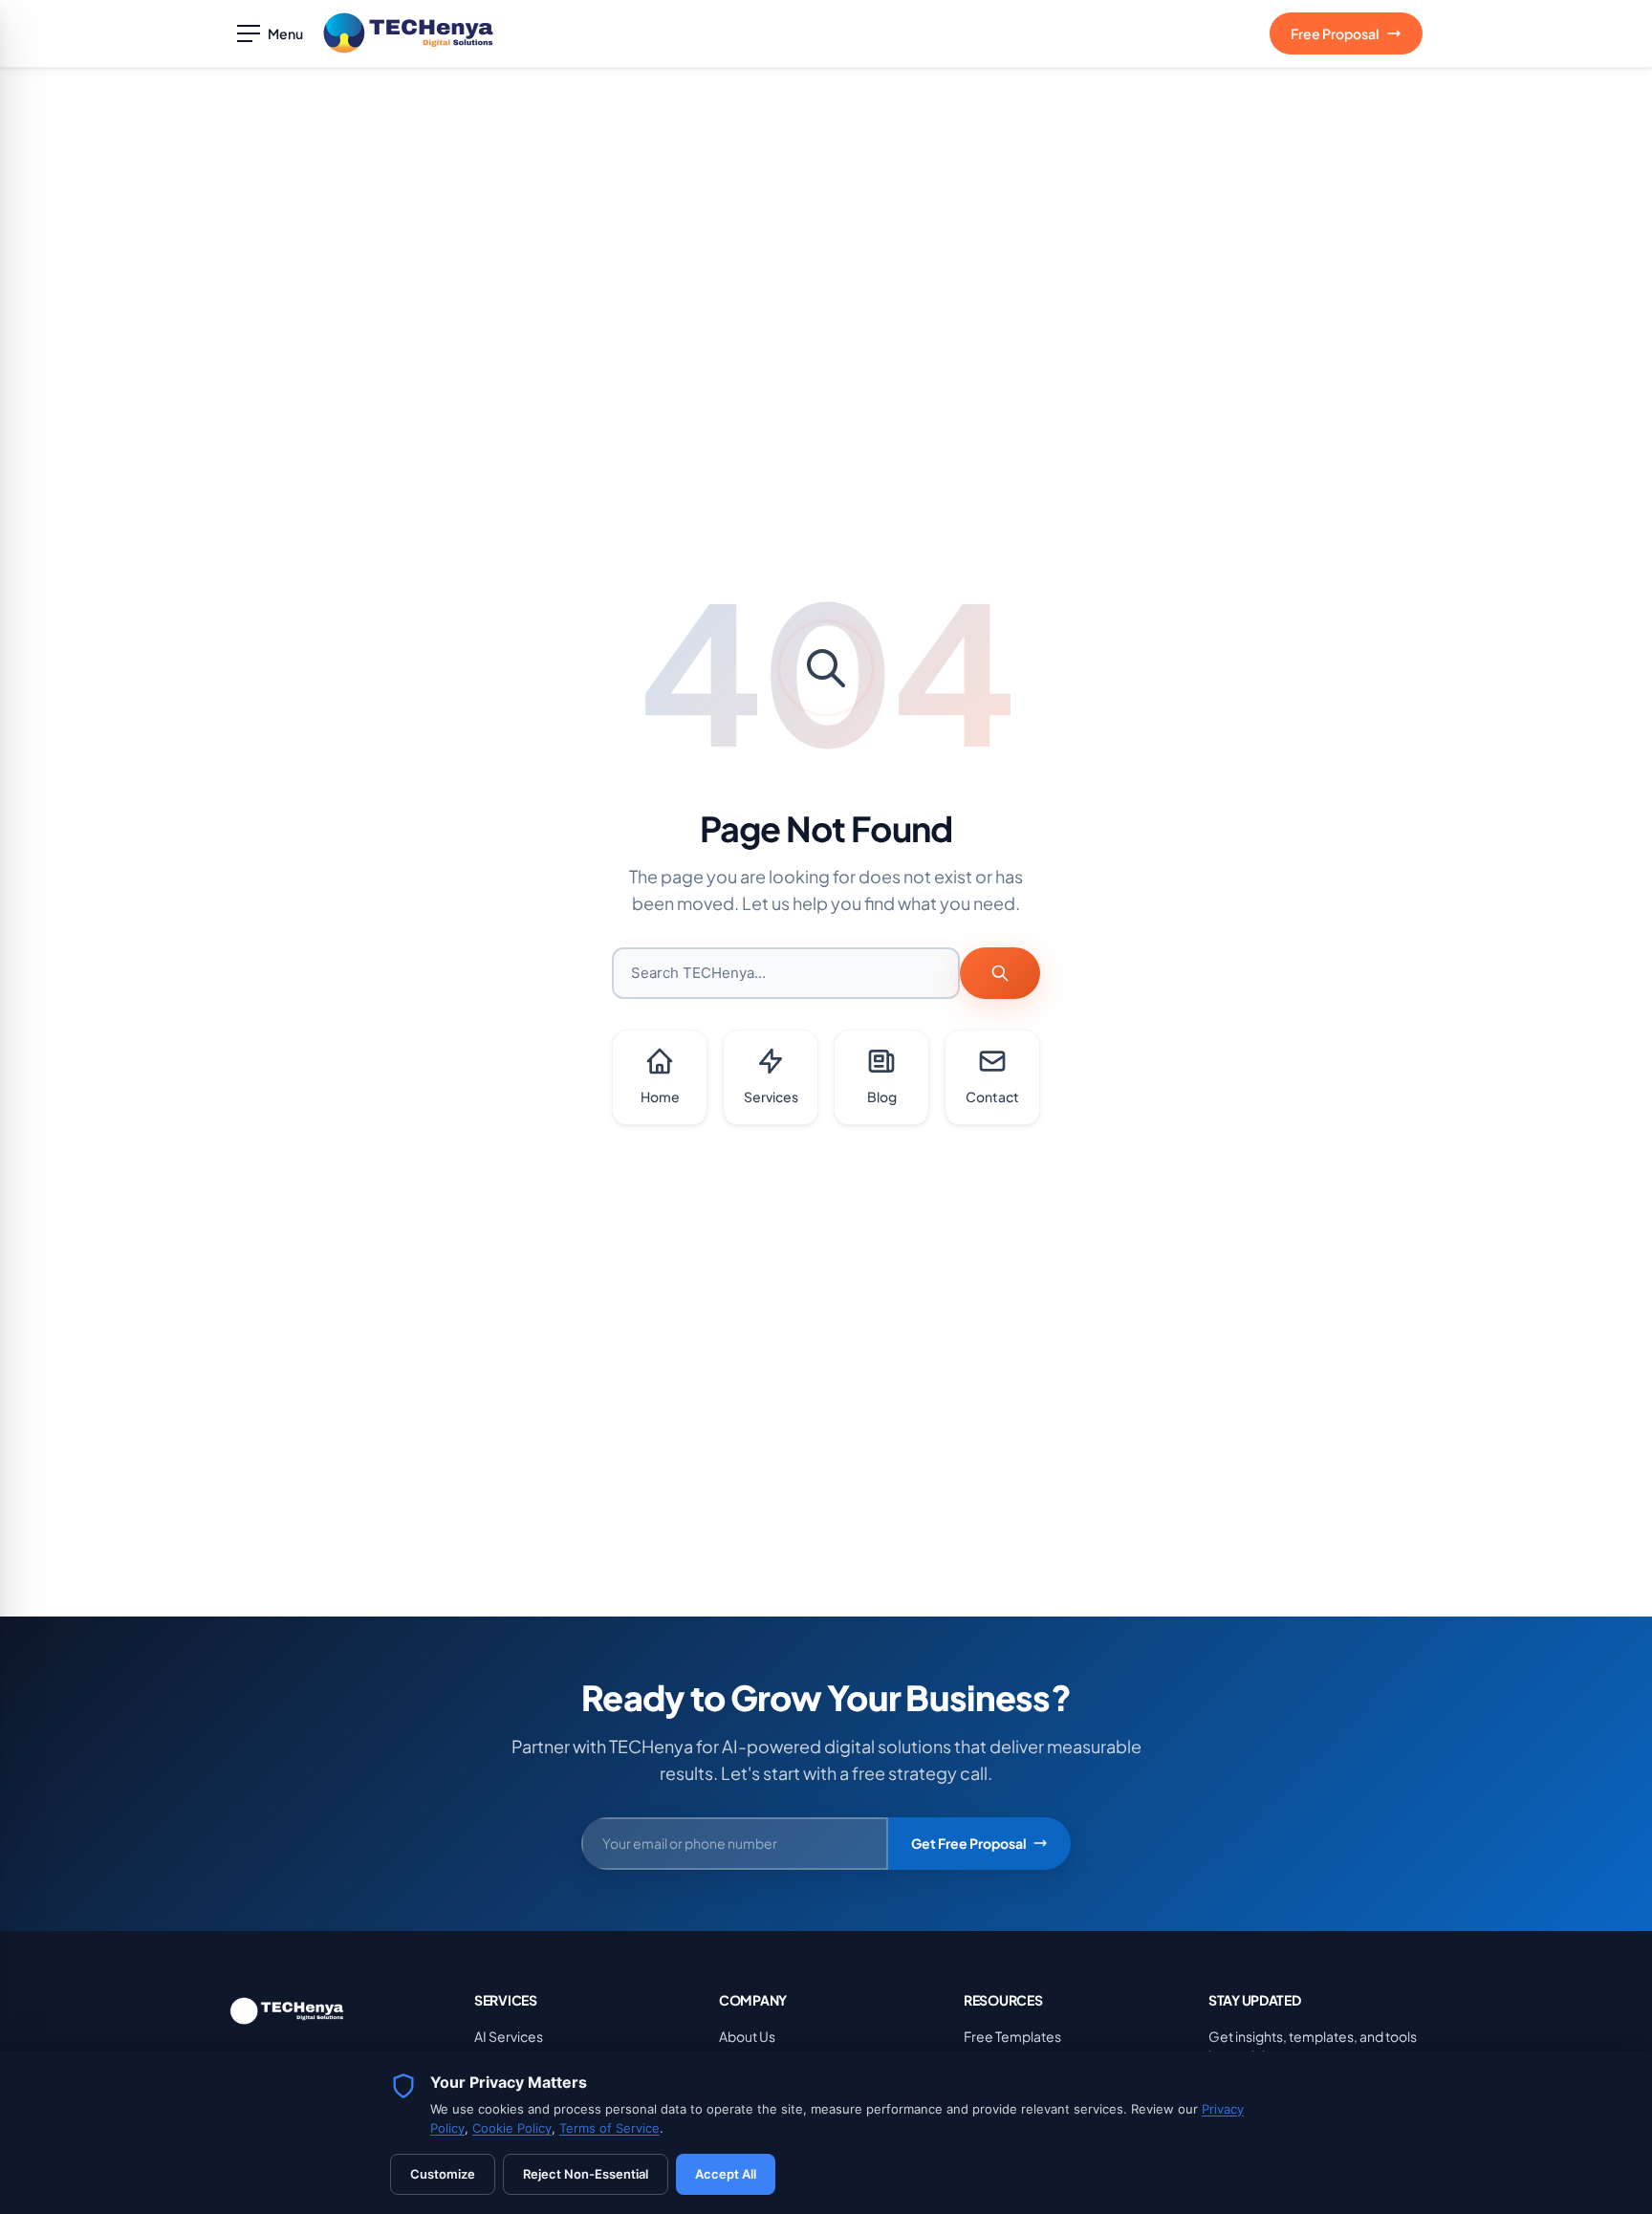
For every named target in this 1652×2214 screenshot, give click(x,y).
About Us (747, 2036)
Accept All (726, 2174)
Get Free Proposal (969, 1843)
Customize (443, 2174)
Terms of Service (609, 2128)
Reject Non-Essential (586, 2174)
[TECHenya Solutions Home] (408, 33)
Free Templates (1012, 2036)
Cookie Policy (512, 2128)
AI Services (509, 2036)
